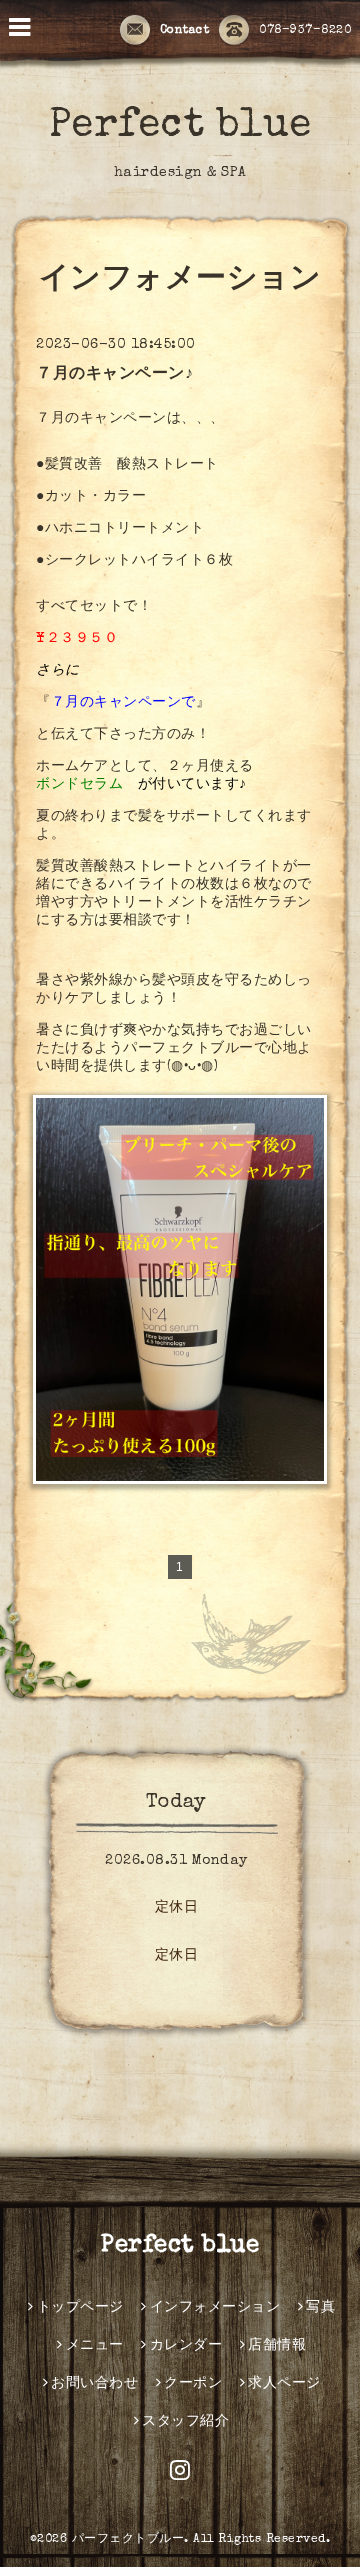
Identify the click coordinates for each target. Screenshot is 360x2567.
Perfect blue (180, 127)
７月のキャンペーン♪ (114, 375)
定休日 (177, 1908)
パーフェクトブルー (128, 2540)
